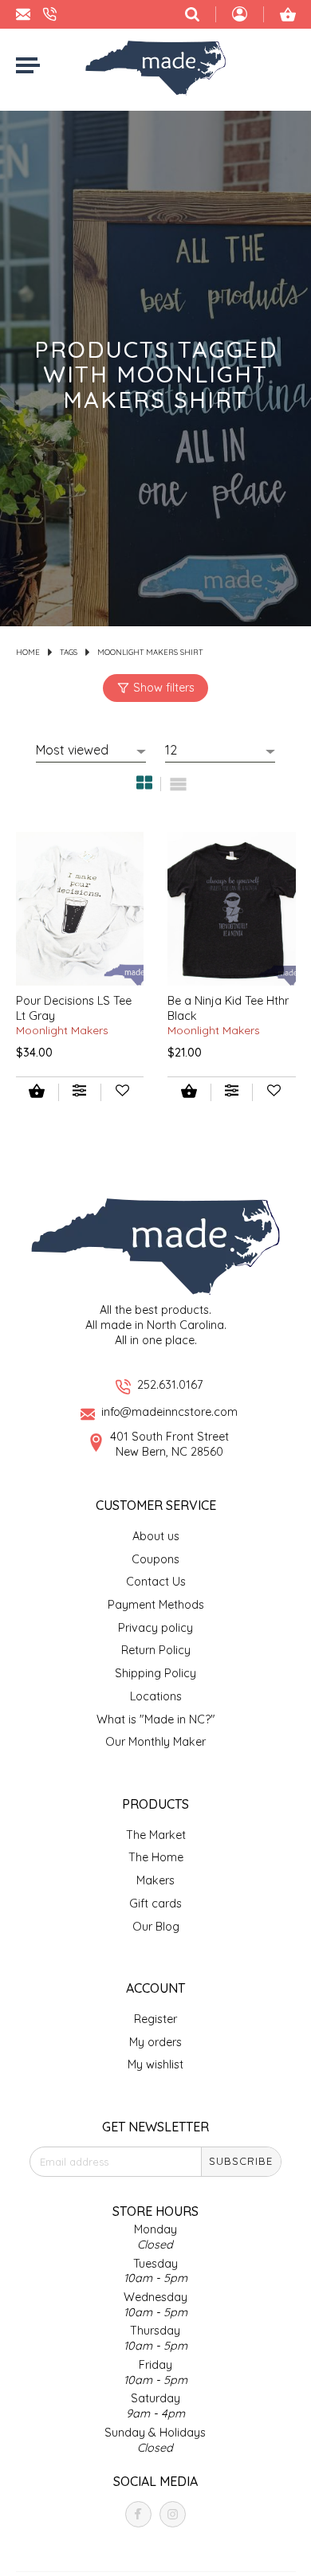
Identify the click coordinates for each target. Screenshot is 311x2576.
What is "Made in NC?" (156, 1719)
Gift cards (155, 1904)
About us (156, 1536)
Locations (156, 1696)
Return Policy (156, 1650)
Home (28, 652)
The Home (156, 1857)
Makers (155, 1880)
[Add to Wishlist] (122, 1092)
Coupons (155, 1559)
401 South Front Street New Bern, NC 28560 (169, 1444)
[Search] (192, 14)
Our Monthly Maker (155, 1742)
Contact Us (156, 1582)
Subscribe (241, 2161)
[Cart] (288, 14)
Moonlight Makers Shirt (150, 652)
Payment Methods (156, 1605)
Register (155, 2019)
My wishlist (155, 2064)
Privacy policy (155, 1628)
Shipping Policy (155, 1673)
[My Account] (240, 16)
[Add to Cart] (37, 1093)
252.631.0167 (170, 1385)
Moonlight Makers (62, 1030)
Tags (69, 652)
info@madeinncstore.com (169, 1412)
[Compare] (79, 1092)
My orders (155, 2042)
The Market (156, 1835)
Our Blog (156, 1927)
